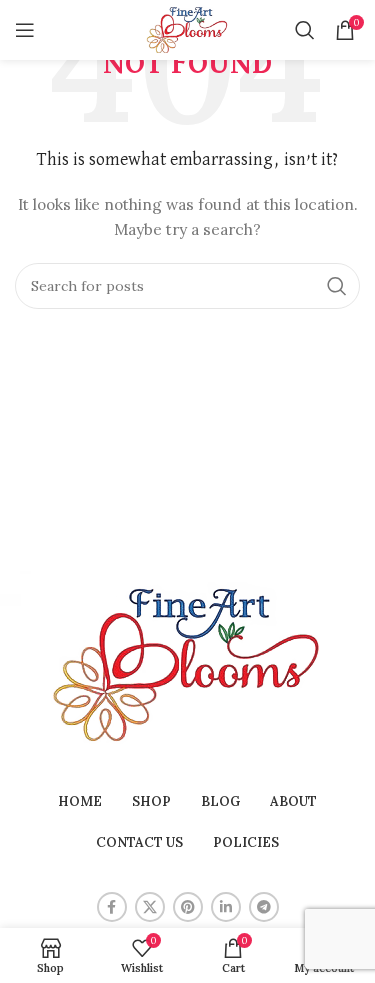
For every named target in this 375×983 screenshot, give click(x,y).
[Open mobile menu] (25, 30)
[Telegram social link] (264, 907)
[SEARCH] (337, 286)
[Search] (305, 30)
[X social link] (150, 907)
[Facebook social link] (112, 907)
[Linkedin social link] (226, 907)
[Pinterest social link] (188, 907)
